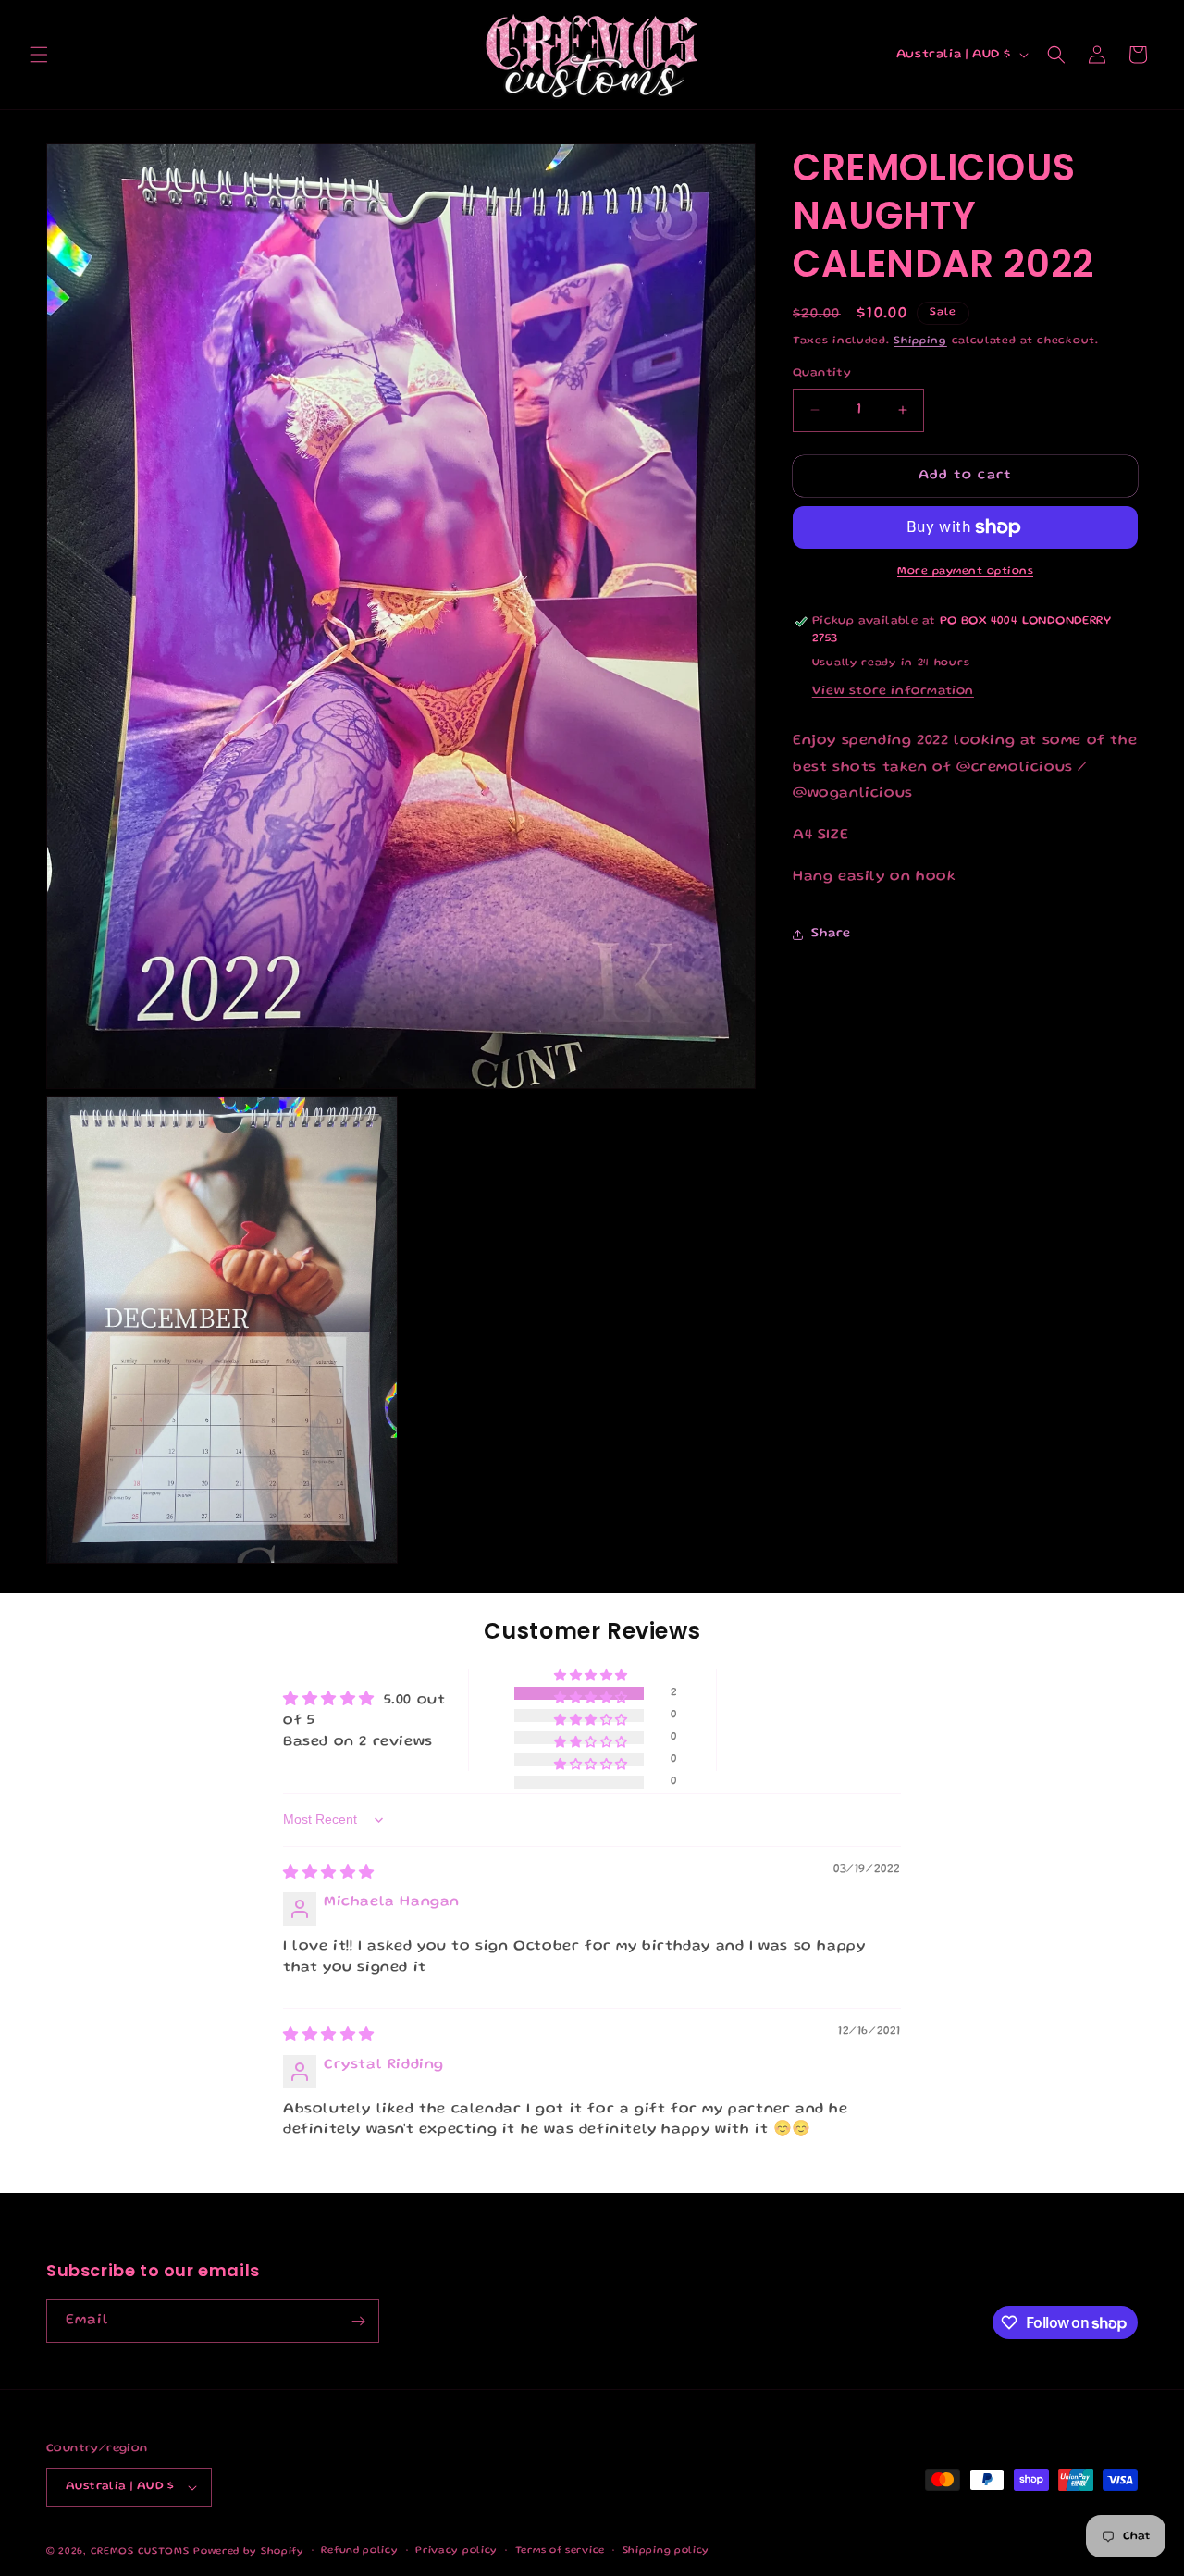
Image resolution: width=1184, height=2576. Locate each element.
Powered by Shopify (249, 2552)
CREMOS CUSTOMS (140, 2552)
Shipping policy (666, 2551)
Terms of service (560, 2551)
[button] (39, 55)
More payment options (965, 571)
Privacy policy (456, 2551)
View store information (893, 691)
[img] (329, 1875)
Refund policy (359, 2551)
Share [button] (831, 934)
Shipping (920, 341)
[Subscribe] (358, 2321)
